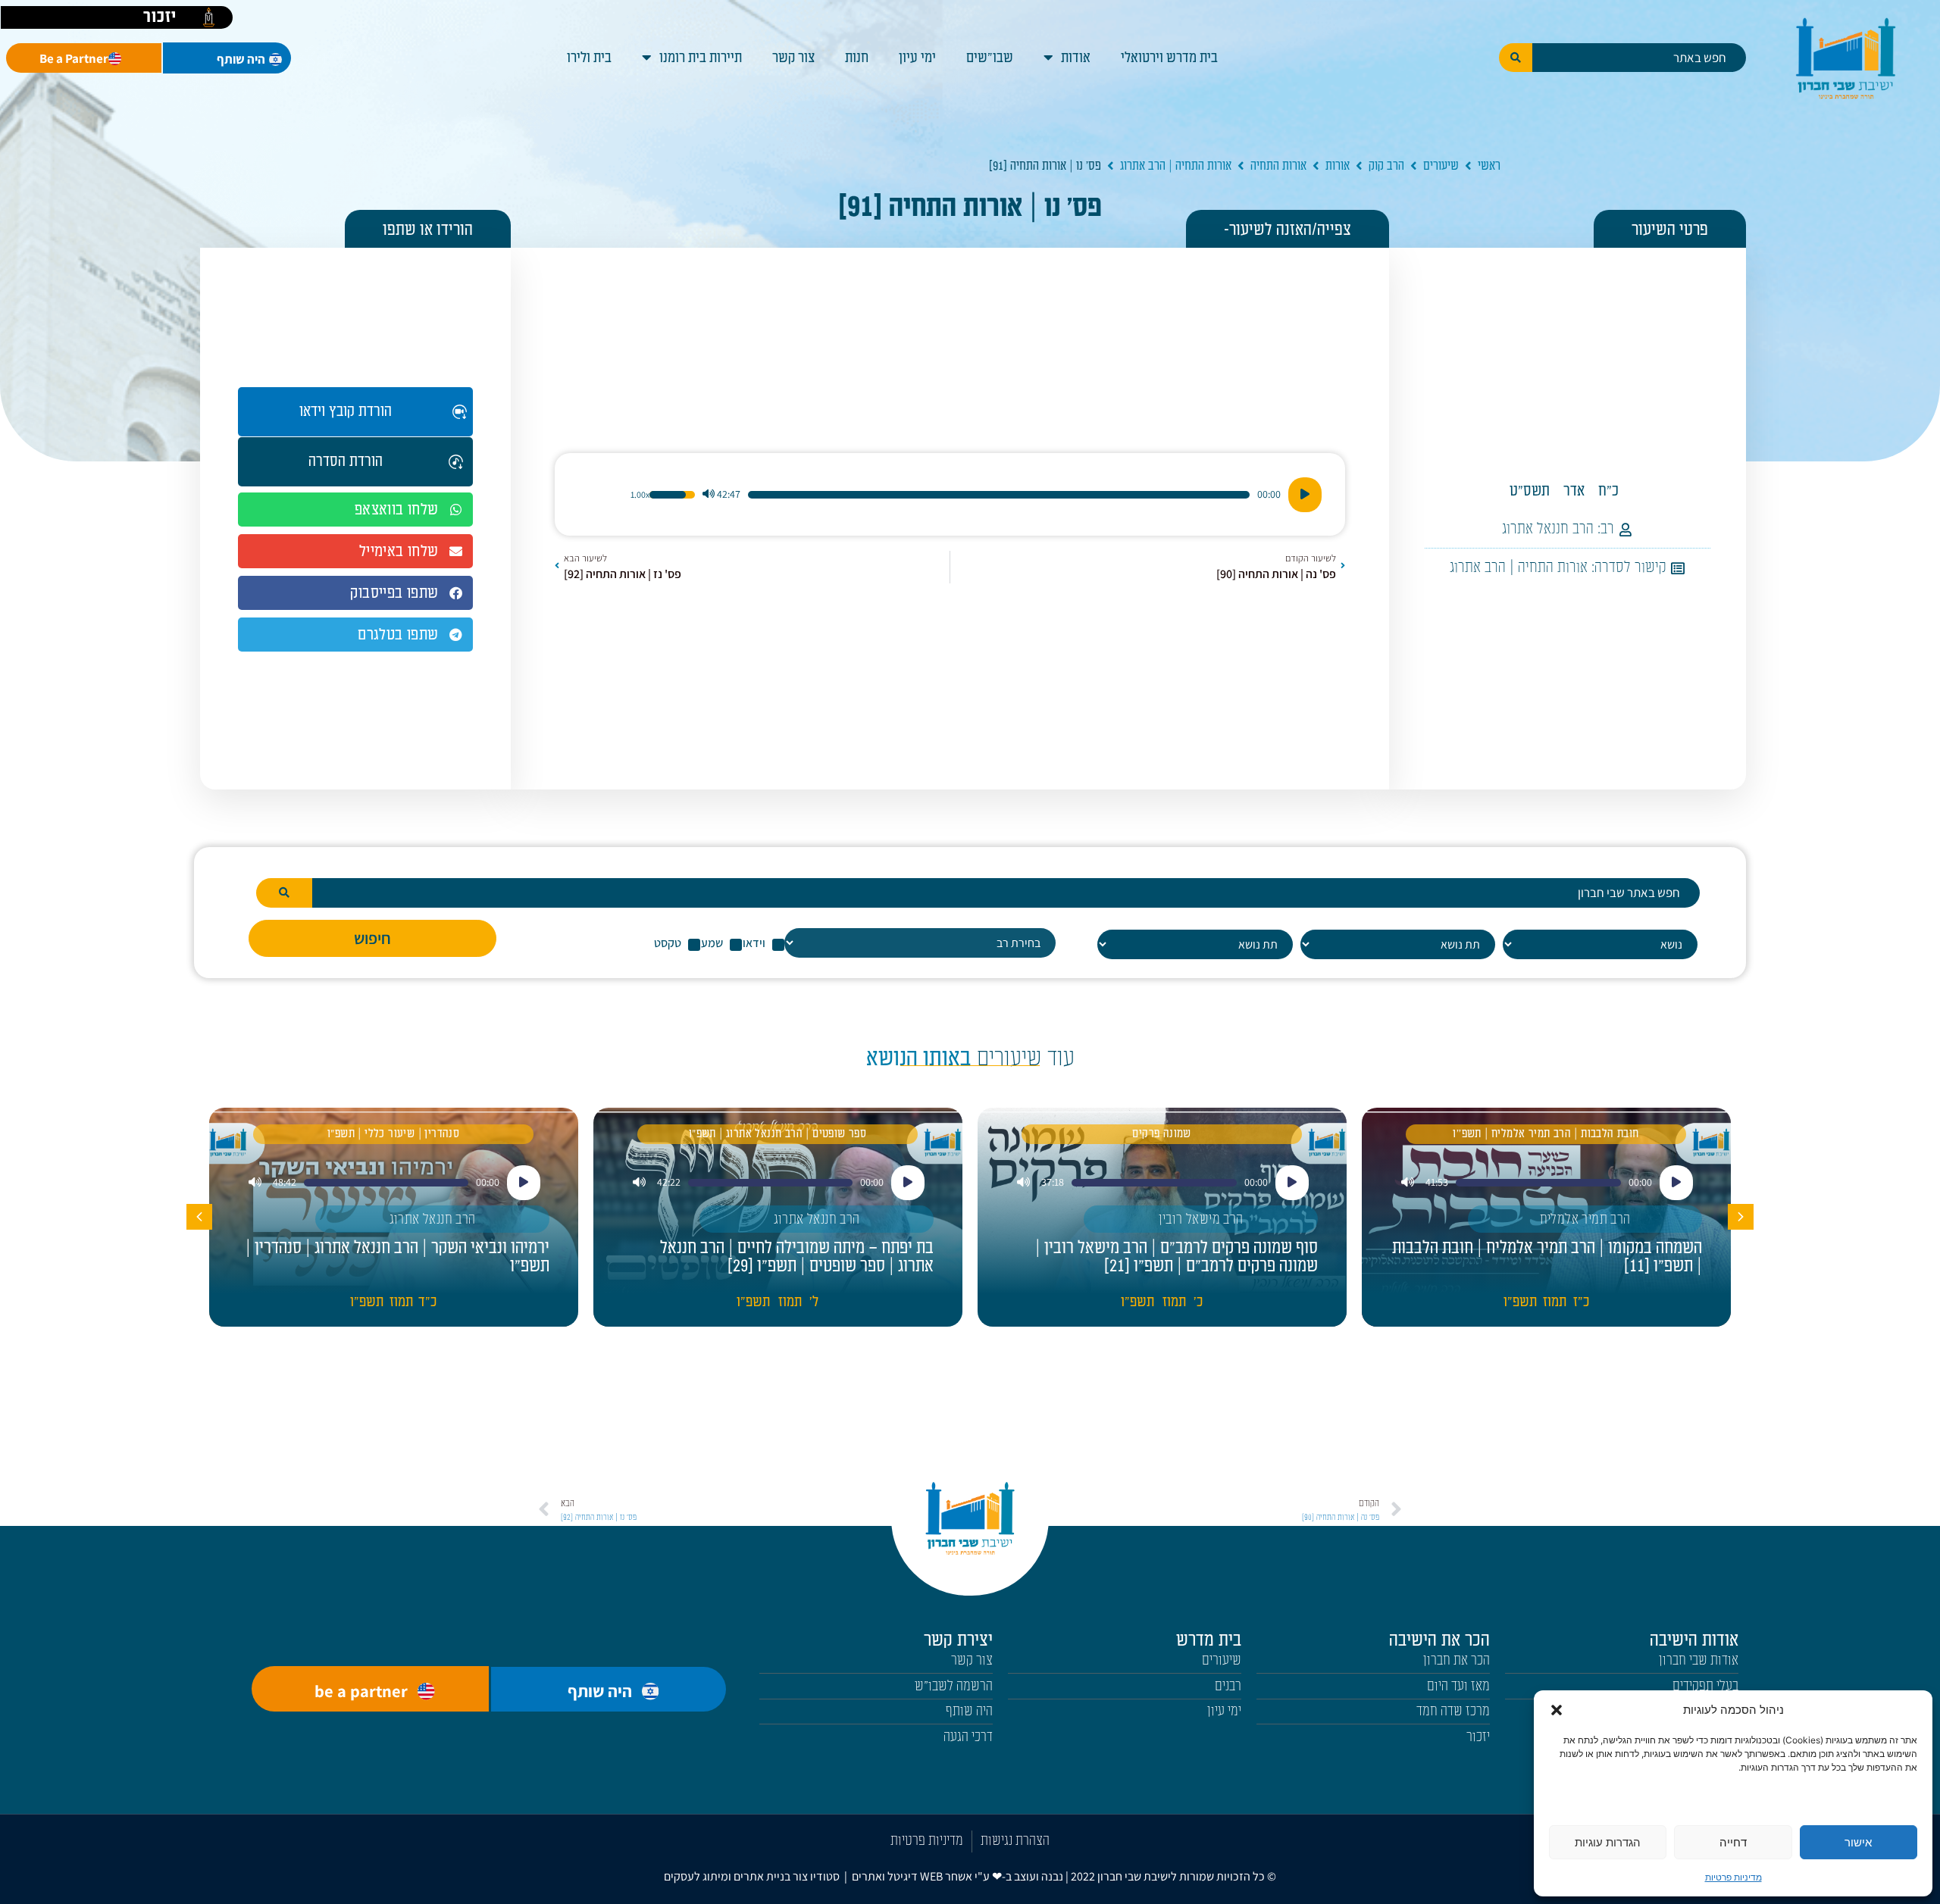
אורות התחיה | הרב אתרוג (1176, 166)
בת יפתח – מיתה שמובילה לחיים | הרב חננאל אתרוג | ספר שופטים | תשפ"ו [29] (797, 1257)
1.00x (640, 495)
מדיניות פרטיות (1733, 1877)
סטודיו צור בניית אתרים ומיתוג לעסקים (752, 1876)
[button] (1557, 1710)
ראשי (1489, 166)
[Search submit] (1516, 58)
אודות (1076, 58)
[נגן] (1305, 495)
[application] (950, 495)
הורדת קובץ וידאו (346, 411)
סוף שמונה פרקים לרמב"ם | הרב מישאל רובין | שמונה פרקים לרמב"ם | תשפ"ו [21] (1177, 1257)
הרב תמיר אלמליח (1585, 1219)
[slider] (999, 495)
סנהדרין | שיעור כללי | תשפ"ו (393, 1134)
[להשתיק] (709, 495)
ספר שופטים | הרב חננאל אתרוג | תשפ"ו (778, 1134)
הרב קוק (1386, 166)
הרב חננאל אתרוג (1548, 529)
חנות (857, 58)
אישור (1858, 1842)
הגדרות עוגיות (1608, 1842)
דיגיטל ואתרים (886, 1876)
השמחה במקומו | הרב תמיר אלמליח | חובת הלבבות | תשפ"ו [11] (1547, 1257)
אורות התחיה (1278, 166)
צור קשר (793, 58)
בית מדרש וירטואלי (1169, 58)
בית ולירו (589, 58)
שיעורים (1441, 166)
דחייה (1733, 1842)
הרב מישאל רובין (1201, 1219)
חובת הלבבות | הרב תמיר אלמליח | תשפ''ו (1546, 1134)
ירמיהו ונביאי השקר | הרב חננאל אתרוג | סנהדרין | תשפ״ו (397, 1257)
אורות (1338, 166)
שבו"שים (990, 58)
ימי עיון (917, 58)
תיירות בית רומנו (701, 58)
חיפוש (372, 938)
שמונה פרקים (1161, 1134)
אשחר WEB (946, 1876)
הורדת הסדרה (346, 461)
